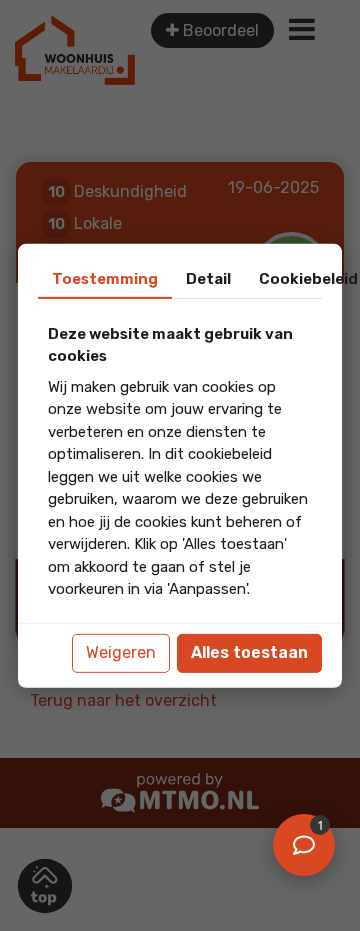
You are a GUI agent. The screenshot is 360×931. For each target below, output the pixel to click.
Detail (208, 278)
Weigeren (121, 652)
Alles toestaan (249, 652)
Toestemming (105, 278)
